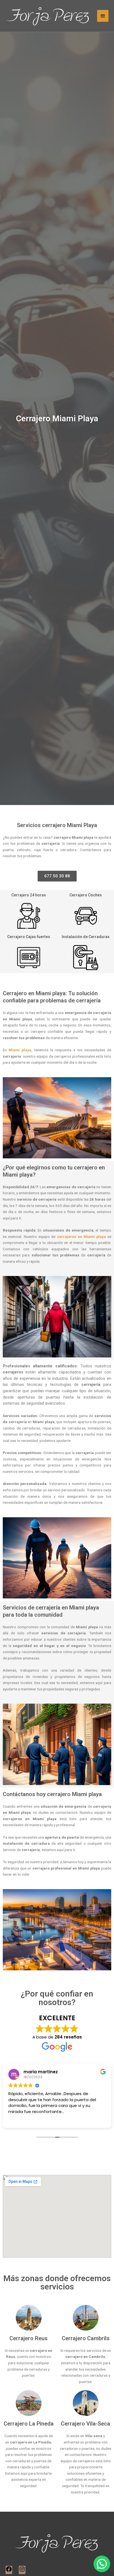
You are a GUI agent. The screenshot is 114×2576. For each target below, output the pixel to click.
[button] (102, 2564)
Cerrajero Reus (28, 2338)
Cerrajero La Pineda (29, 2424)
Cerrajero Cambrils (86, 2338)
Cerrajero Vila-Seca (85, 2424)
